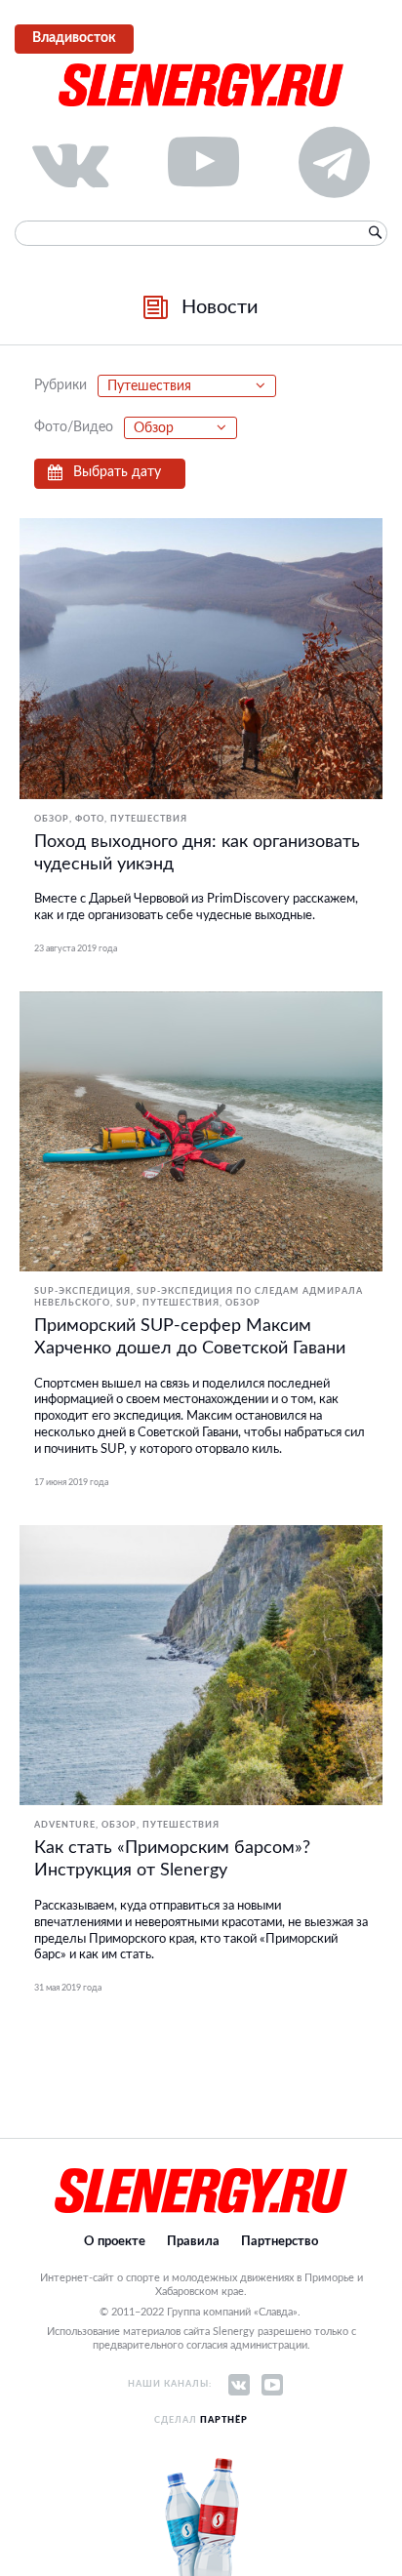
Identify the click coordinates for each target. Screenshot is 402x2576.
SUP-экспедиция (82, 1291)
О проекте (115, 2242)
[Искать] (375, 233)
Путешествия (149, 819)
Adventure (65, 1825)
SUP (126, 1303)
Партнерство (280, 2242)
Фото (90, 819)
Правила (193, 2242)
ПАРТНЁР (224, 2420)
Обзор (52, 819)
